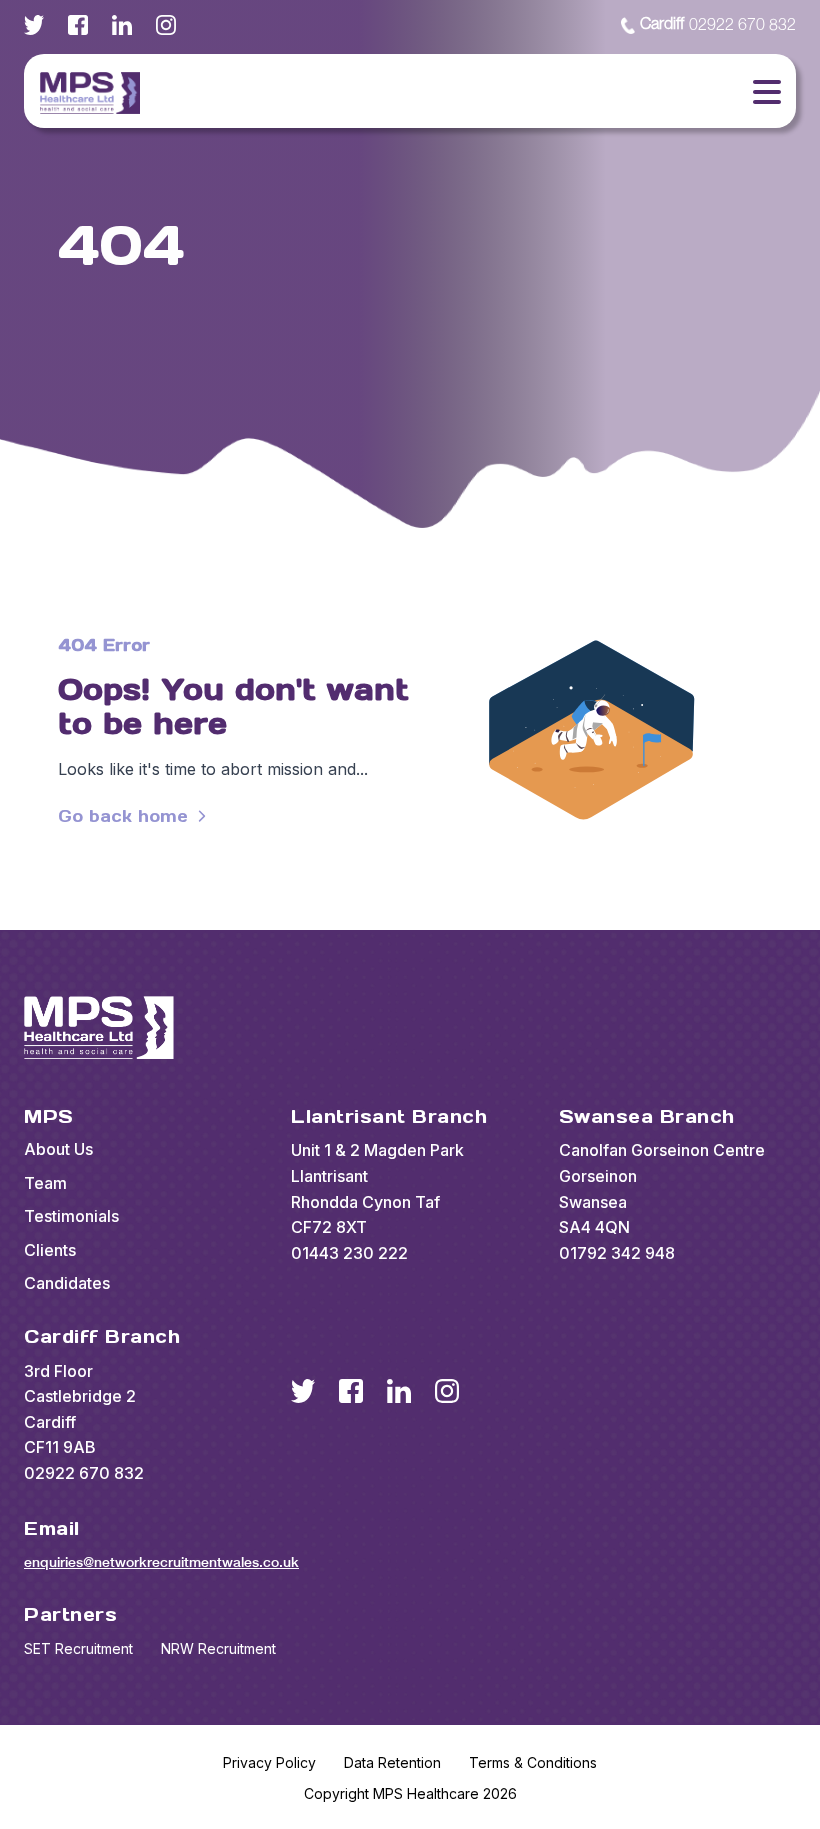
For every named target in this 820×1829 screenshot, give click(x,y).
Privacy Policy (269, 1762)
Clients (50, 1250)
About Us (58, 1149)
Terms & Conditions (533, 1762)
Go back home (123, 816)
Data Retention (392, 1762)
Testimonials (71, 1216)
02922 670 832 (718, 25)
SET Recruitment (78, 1648)
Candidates (67, 1283)
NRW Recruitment (218, 1648)
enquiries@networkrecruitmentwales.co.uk (161, 1562)
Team (45, 1183)
